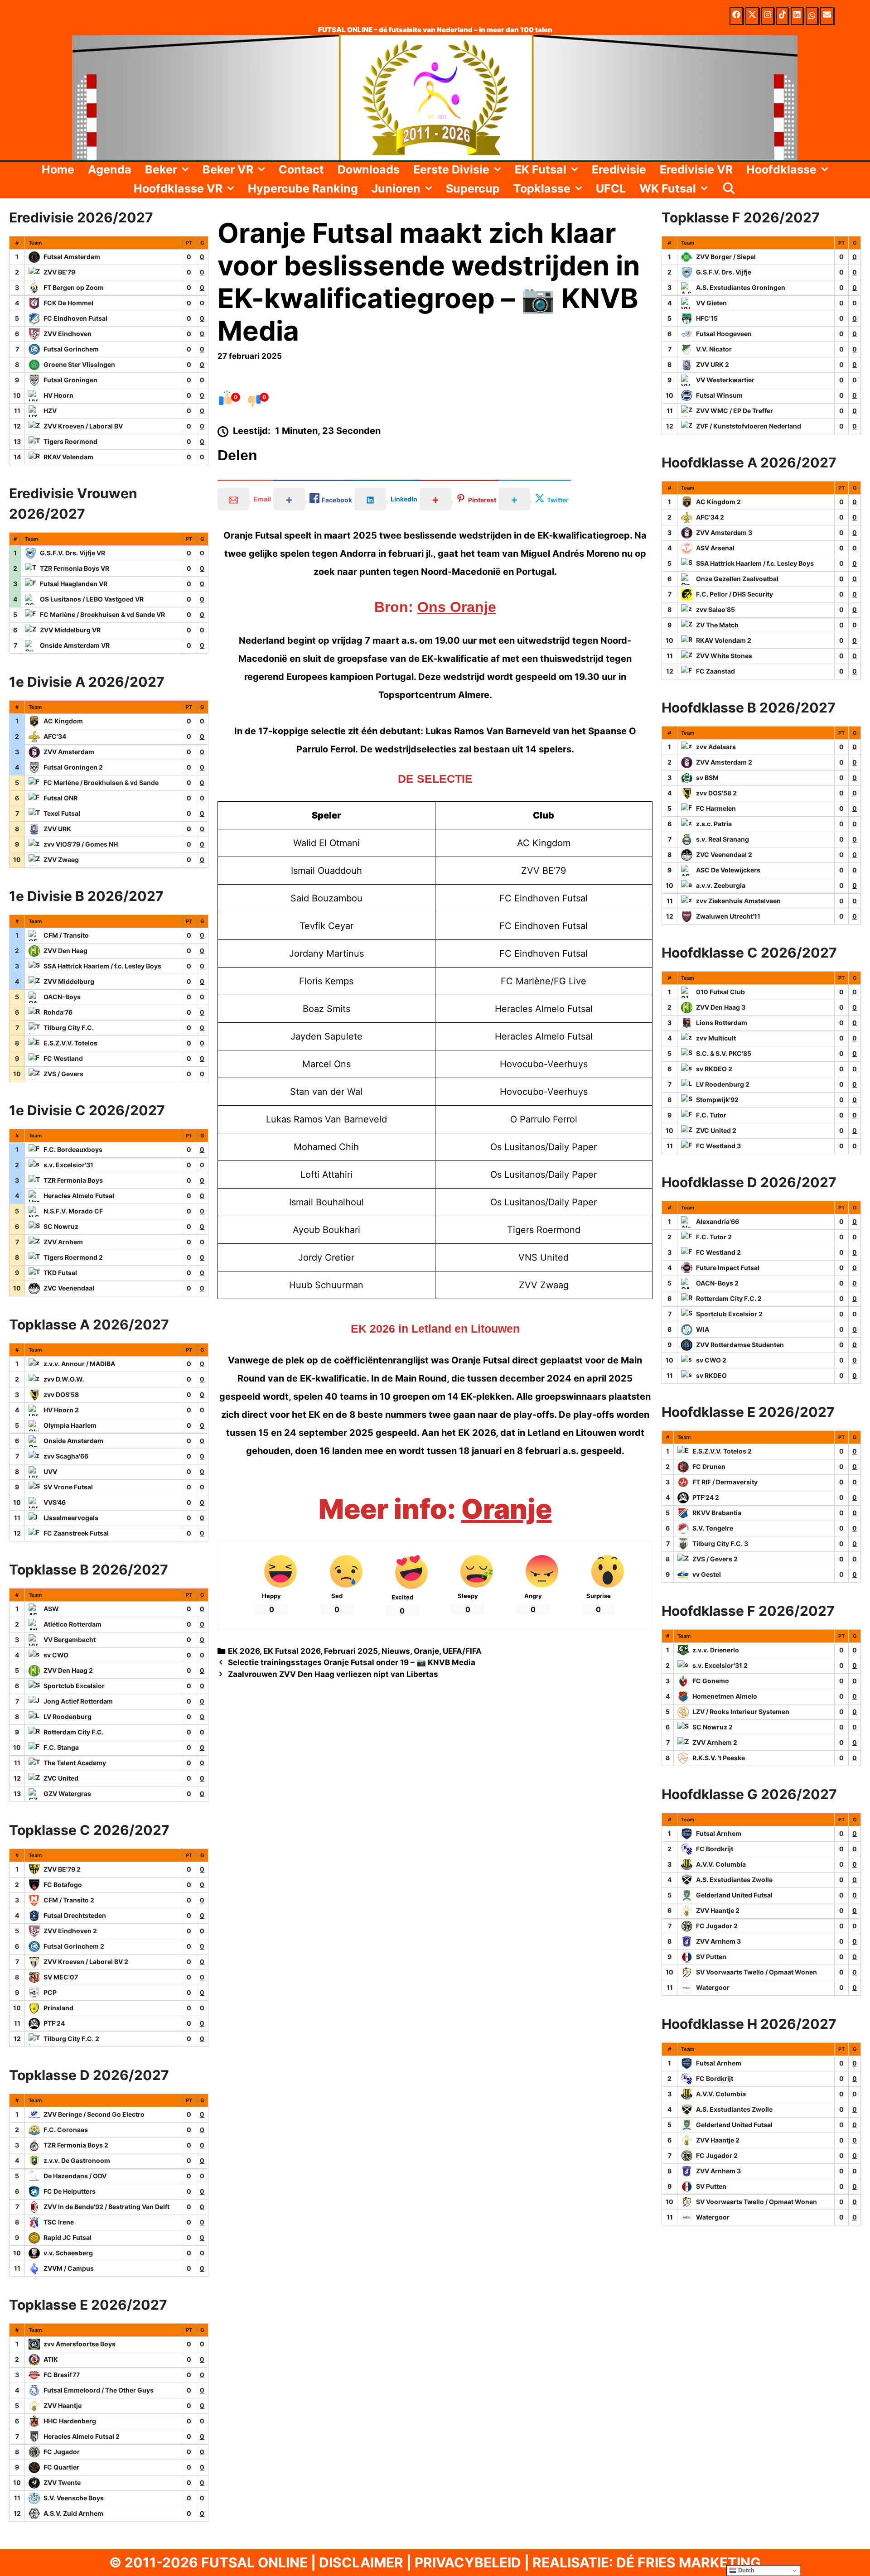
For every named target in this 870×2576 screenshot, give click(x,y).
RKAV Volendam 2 (724, 640)
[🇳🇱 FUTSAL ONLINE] (435, 97)
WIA (703, 1329)
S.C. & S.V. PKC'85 (724, 1053)
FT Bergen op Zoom (74, 287)
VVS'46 (55, 1502)
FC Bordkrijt (715, 1849)
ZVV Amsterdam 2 (724, 762)
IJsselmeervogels (71, 1518)
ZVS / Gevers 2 (715, 1559)
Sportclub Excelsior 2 (729, 1314)
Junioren (396, 188)
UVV (50, 1471)
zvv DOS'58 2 (716, 793)
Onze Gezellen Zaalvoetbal (737, 579)
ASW (51, 1609)
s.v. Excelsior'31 (68, 1165)
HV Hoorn (58, 395)
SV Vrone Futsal (68, 1487)
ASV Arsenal (715, 548)
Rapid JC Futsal (68, 2237)
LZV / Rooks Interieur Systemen (741, 1712)
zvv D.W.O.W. (64, 1379)
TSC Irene (59, 2222)
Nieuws (396, 1651)
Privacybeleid (468, 2562)
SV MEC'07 (61, 1977)
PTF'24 (54, 2023)
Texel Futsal (62, 813)
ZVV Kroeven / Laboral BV (83, 426)
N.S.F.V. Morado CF (73, 1211)
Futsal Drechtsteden (75, 1915)
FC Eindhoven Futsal (75, 318)
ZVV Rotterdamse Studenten (740, 1345)
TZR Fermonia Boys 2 (76, 2145)
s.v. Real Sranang (723, 839)
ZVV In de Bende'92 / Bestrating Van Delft (106, 2207)
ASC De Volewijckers (728, 870)
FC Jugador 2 (717, 1926)
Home (58, 169)
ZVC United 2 (716, 1130)
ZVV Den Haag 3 (721, 1007)
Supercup (473, 188)
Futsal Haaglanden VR (74, 584)
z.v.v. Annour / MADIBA (79, 1364)
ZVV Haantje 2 (718, 1910)
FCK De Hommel (68, 303)
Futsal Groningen (70, 380)
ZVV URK (57, 829)
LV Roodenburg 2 (723, 1084)
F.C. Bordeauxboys (73, 1149)
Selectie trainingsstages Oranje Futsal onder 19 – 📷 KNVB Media (352, 1662)
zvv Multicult (716, 1038)
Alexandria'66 (718, 1221)
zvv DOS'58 (61, 1394)
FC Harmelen (716, 808)
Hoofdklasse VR (178, 188)
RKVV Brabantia (717, 1513)
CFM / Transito (66, 935)
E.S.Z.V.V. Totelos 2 (722, 1451)
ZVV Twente (62, 2482)
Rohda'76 (58, 1012)
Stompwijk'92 (717, 1100)
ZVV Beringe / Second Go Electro (94, 2114)
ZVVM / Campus (69, 2268)
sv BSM (707, 778)
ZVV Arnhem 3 (718, 1941)
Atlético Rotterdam (72, 1624)
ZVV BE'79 (59, 272)
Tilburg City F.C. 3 (720, 1543)
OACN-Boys (62, 997)
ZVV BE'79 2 (62, 1869)
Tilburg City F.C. (69, 1028)
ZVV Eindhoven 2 (70, 1931)
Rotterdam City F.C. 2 (729, 1298)
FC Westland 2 (718, 1252)
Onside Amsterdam (73, 1441)
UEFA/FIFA (462, 1651)
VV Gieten (711, 303)
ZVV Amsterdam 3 (724, 532)
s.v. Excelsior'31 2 (720, 1665)
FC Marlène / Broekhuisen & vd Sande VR (102, 614)
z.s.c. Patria (714, 824)
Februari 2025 (351, 1651)
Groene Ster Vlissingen (79, 364)
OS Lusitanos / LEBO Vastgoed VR (92, 599)
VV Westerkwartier (725, 380)
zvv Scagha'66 (66, 1456)
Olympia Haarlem (70, 1425)
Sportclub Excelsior (74, 1686)
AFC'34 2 (710, 517)
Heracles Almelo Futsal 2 (82, 2436)
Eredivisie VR (696, 169)
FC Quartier (61, 2467)
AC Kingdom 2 (718, 502)
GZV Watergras (67, 1794)
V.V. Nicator (714, 349)
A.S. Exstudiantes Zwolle (734, 1880)
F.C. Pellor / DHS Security (735, 594)
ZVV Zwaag (61, 859)
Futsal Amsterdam (72, 257)
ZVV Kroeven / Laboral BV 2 (86, 1962)
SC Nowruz (61, 1226)
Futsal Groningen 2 (73, 767)
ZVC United (61, 1778)
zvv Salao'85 (715, 609)
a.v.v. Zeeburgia (721, 885)
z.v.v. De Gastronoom (77, 2160)
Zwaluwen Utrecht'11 (728, 916)
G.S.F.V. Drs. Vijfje (724, 272)
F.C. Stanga (61, 1747)
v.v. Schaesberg (68, 2253)
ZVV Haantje (63, 2405)
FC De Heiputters (70, 2191)
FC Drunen (709, 1466)
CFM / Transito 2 (69, 1900)
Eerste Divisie (451, 169)
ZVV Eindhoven (68, 334)
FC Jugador (62, 2452)
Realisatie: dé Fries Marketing (647, 2562)
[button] (186, 169)
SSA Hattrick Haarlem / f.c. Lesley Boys (102, 966)
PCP (50, 1992)
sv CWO (56, 1655)
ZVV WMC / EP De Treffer (735, 411)
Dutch (745, 2570)
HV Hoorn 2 (61, 1410)
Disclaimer (361, 2562)
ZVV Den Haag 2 (68, 1670)
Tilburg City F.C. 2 (71, 2039)
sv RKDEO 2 (714, 1069)
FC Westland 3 (718, 1146)
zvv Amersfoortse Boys (80, 2344)
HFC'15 (707, 318)
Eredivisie (619, 169)
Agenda (110, 169)
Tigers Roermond (70, 441)
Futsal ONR (60, 798)
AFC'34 (55, 736)
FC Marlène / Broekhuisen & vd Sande (101, 782)
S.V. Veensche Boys (74, 2498)
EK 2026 (244, 1651)
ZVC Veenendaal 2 (724, 855)
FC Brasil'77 (62, 2375)
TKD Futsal (60, 1273)
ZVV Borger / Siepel (726, 257)
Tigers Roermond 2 (73, 1257)
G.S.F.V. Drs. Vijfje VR (72, 553)
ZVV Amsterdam (69, 752)
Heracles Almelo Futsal (79, 1196)
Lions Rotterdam (722, 1023)
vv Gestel (707, 1574)
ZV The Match (717, 625)
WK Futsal (668, 188)
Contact (301, 169)
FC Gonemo (711, 1681)
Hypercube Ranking (303, 188)
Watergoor (713, 1987)
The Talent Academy (75, 1763)
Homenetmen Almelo (725, 1696)
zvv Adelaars (716, 747)
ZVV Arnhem (63, 1242)
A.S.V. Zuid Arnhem (73, 2513)
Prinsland (58, 2008)
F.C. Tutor (711, 1115)
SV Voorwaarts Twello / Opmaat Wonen (756, 1972)
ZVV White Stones (724, 656)
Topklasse (542, 188)
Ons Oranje (457, 607)
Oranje (507, 1509)
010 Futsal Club (720, 992)
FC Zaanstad (715, 671)
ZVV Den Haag (65, 951)
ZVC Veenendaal (69, 1288)
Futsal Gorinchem (71, 349)
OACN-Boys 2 (717, 1283)
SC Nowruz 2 (713, 1727)
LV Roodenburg (68, 1717)
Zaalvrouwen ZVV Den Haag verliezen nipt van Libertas (333, 1674)
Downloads (369, 169)
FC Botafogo (63, 1885)
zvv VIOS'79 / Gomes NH (81, 844)
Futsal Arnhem (719, 1833)
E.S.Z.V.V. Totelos (70, 1043)
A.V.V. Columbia (721, 1864)
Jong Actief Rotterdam (78, 1701)
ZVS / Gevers (63, 1074)
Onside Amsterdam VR (75, 645)
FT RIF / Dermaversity (725, 1482)
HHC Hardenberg (70, 2421)
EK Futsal (541, 169)
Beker (161, 169)
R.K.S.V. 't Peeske (719, 1758)
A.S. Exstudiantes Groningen (741, 287)
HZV (50, 411)
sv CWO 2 (711, 1360)
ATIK (51, 2359)
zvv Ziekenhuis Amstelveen (738, 901)
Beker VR (228, 169)
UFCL (611, 188)
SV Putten (711, 1957)
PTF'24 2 (706, 1497)
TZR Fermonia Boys (73, 1180)
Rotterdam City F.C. (74, 1732)
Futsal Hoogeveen (724, 334)
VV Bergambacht (70, 1639)
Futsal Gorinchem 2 (74, 1946)
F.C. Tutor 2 (714, 1237)
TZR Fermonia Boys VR (75, 568)
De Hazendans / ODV (75, 2176)
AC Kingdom (63, 721)
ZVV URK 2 (713, 364)
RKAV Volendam (68, 457)
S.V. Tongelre (713, 1528)
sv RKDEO (711, 1375)
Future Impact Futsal (728, 1268)
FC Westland (63, 1058)
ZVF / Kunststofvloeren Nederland (749, 426)
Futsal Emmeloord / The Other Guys (99, 2390)
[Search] (729, 188)
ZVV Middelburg (69, 981)
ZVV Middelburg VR (70, 630)
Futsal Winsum (719, 395)
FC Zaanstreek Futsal (76, 1533)
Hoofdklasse (781, 169)
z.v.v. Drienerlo (716, 1650)
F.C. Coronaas (66, 2130)
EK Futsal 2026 (292, 1651)
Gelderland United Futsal (734, 1895)
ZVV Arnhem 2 (715, 1742)
